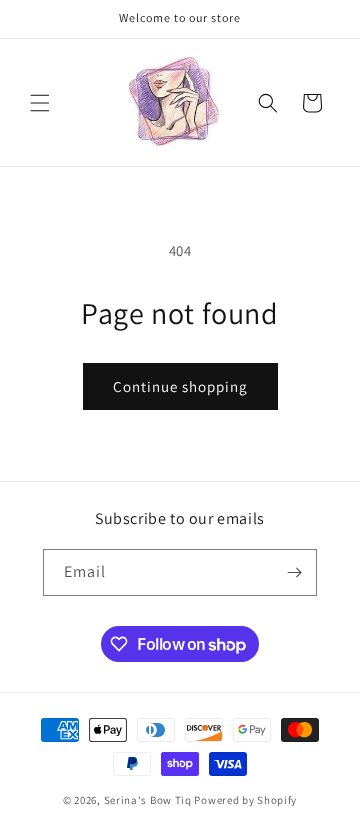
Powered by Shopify (245, 800)
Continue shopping (180, 386)
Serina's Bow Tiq (148, 800)
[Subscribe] (294, 572)
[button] (40, 103)
